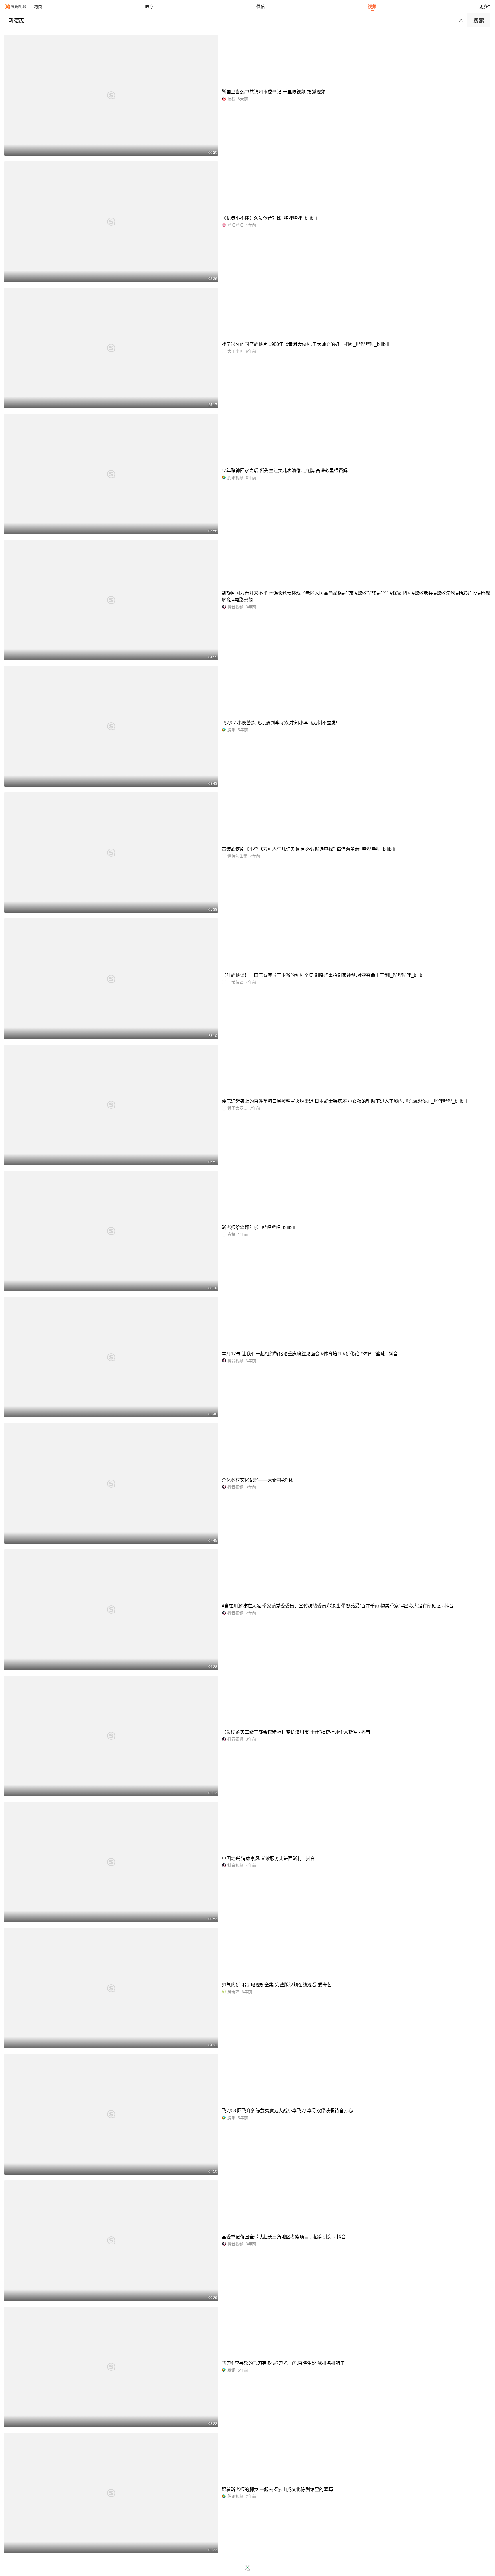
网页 (38, 6)
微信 (261, 6)
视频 (372, 6)
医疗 (149, 6)
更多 (484, 6)
